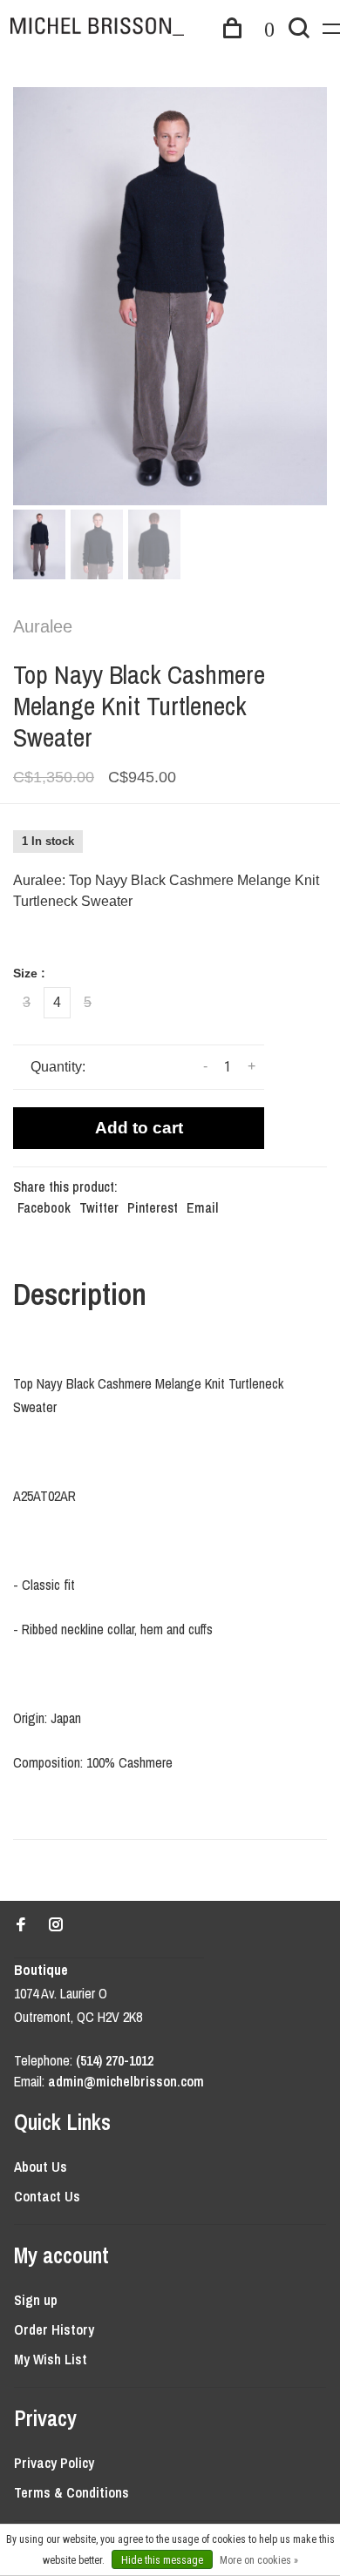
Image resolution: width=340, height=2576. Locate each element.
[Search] (299, 30)
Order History (54, 2329)
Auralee (43, 626)
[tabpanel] (170, 296)
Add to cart (139, 1128)
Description (80, 1294)
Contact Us (47, 2196)
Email (202, 1207)
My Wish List (51, 2359)
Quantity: (58, 1067)
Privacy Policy (54, 2463)
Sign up (36, 2300)
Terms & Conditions (71, 2492)
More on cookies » (259, 2560)
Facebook (44, 1207)
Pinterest (153, 1207)
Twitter (99, 1207)
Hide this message (162, 2560)
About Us (41, 2167)
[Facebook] (21, 1925)
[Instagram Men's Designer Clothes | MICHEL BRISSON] (56, 1925)
